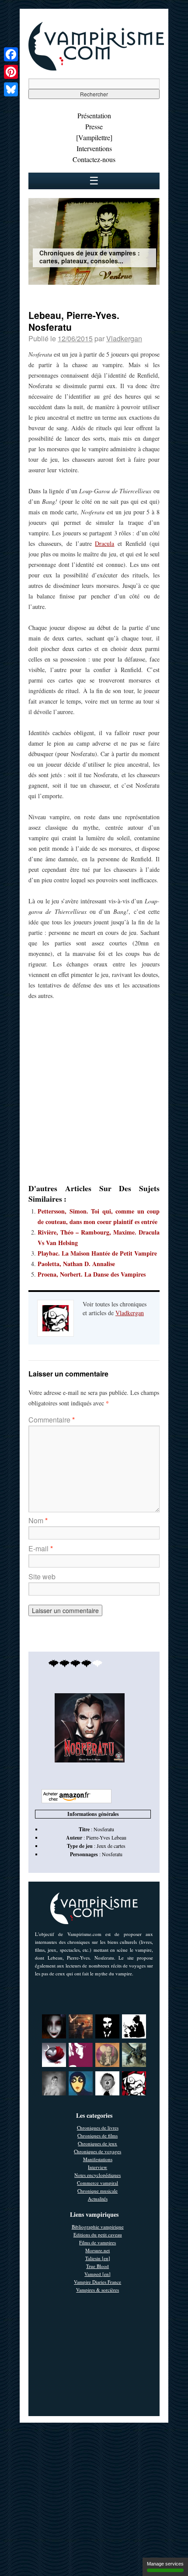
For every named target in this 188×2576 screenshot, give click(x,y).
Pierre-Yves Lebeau (106, 1837)
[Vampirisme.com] (96, 68)
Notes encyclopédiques (97, 2175)
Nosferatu (112, 1854)
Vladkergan (124, 338)
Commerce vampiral (97, 2183)
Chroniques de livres (98, 2128)
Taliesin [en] (98, 2258)
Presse (94, 126)
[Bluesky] (11, 89)
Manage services (165, 2564)
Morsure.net (97, 2250)
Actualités (98, 2199)
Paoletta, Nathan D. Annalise (76, 1264)
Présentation (94, 115)
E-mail (41, 1548)
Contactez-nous (94, 159)
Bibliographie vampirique (98, 2227)
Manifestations (98, 2159)
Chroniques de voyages (97, 2151)
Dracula (104, 543)
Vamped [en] (97, 2274)
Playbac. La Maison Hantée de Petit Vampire (97, 1253)
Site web (42, 1576)
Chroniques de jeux (97, 2143)
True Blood (97, 2266)
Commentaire (52, 1420)
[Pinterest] (11, 72)
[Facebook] (11, 54)
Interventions (94, 148)
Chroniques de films (97, 2135)
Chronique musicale (97, 2191)
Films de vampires (97, 2242)
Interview (97, 2167)
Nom (38, 1520)
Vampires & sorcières (97, 2290)
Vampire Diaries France (97, 2282)
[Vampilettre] (94, 137)
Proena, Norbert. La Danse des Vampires (92, 1274)
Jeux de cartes (111, 1846)
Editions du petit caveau (98, 2235)
